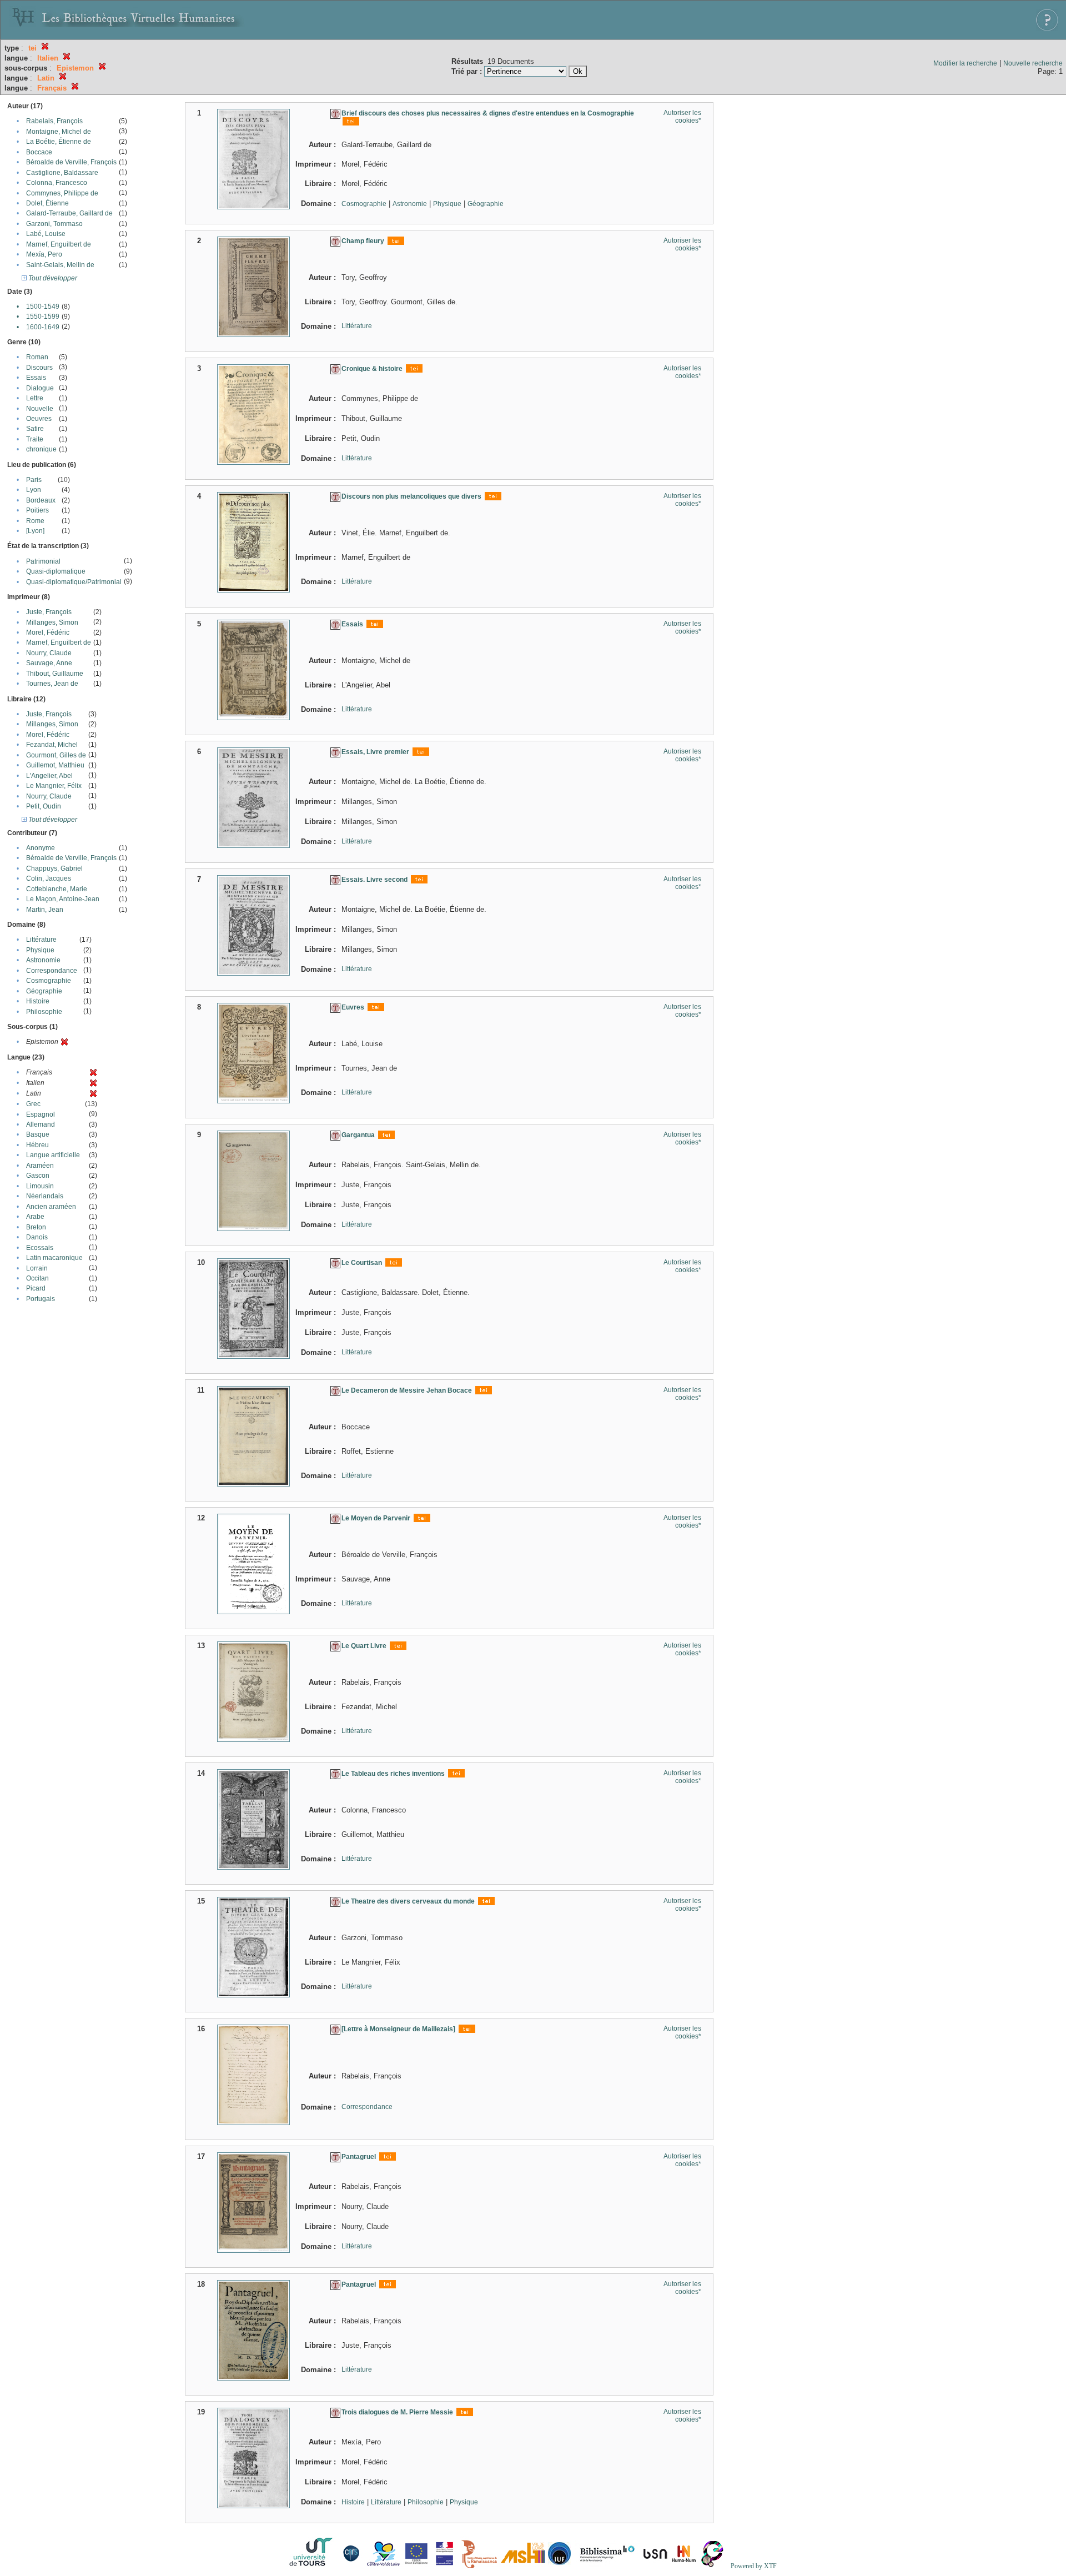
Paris (34, 480)
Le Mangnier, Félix (54, 786)
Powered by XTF (754, 2566)
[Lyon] (35, 531)
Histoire (38, 1001)
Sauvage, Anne (49, 663)
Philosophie (44, 1012)
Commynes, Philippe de (62, 193)
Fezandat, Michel (52, 745)
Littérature (41, 940)
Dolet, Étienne (47, 203)
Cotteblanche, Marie (57, 889)
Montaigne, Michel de (59, 132)
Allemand (41, 1124)
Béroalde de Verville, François (71, 162)
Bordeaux (41, 500)
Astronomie (43, 960)
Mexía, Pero (44, 254)
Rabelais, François (54, 121)
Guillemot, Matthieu (55, 765)
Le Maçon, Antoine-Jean (63, 899)
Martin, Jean (45, 910)
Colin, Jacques (49, 878)
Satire (35, 429)
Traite (35, 439)
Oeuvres (39, 419)
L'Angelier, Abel (49, 776)
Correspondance (52, 971)
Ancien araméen (51, 1207)
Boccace (39, 152)
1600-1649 (43, 327)
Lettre (35, 398)
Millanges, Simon (52, 622)
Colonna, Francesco (57, 183)
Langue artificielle (53, 1155)
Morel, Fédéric (48, 632)
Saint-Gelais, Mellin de (60, 265)
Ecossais (40, 1248)
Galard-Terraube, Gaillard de (69, 213)
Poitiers (37, 510)
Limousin (40, 1186)
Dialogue (40, 388)
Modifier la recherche (965, 63)
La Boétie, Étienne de (59, 142)
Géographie (44, 991)
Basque (38, 1134)
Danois (37, 1237)
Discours (39, 368)
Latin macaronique (54, 1258)
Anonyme (41, 848)
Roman (37, 357)
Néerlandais (45, 1196)
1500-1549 (43, 307)
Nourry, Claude (49, 653)
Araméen (40, 1166)
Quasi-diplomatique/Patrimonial (74, 582)
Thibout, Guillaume (55, 674)
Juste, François (49, 612)
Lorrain (37, 1268)
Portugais (41, 1299)
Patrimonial (43, 561)
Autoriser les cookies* (682, 117)
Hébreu (37, 1145)
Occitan (37, 1278)
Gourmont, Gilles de (56, 755)
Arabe (35, 1217)
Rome (35, 521)
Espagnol (41, 1114)
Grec (33, 1104)
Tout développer (52, 278)
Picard (36, 1288)
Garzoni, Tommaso (54, 224)
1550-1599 (43, 317)
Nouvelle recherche (1033, 63)
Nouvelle (40, 409)
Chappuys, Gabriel (54, 868)
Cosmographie (49, 981)
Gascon (38, 1176)
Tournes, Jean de (52, 684)
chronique (41, 449)
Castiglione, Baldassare (62, 173)
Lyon (34, 490)
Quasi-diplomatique (56, 571)
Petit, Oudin (44, 806)
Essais (36, 378)
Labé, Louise (46, 234)
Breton (36, 1227)
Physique (40, 950)
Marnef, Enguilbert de (59, 244)
